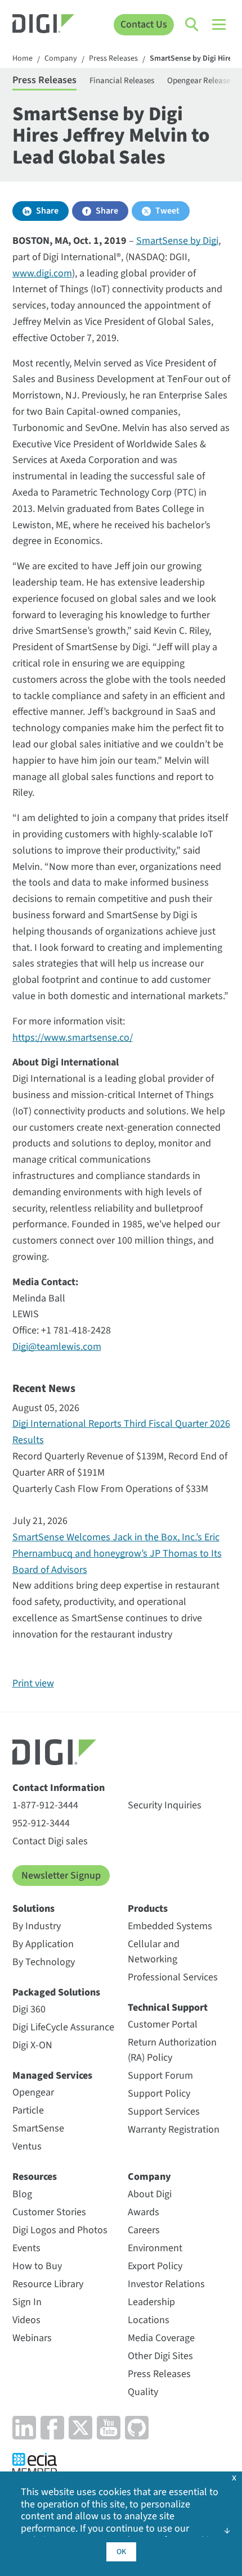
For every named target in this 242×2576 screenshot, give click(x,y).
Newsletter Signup (61, 1876)
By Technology (44, 1962)
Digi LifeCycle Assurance (63, 2027)
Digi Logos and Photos (60, 2230)
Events (26, 2248)
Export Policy (155, 2266)
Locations (149, 2320)
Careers (144, 2230)
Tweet (167, 211)
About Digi (150, 2194)
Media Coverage (161, 2338)
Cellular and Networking (154, 1952)
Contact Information (59, 1788)
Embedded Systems (170, 1926)
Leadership (151, 2302)
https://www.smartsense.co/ (73, 1038)
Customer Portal (163, 2024)
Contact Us (144, 24)
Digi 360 (29, 2009)
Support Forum (160, 2076)
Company (61, 59)
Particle (28, 2110)
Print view (33, 1683)
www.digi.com (42, 273)
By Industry (37, 1926)
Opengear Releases (200, 81)
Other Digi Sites (160, 2356)
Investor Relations (166, 2284)
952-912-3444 (41, 1823)
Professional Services (173, 1977)
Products (148, 1909)
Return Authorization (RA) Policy (172, 2050)
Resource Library (48, 2284)
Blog (22, 2194)
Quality (143, 2392)
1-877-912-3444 (45, 1805)
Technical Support (168, 2008)
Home (23, 59)
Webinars (32, 2338)
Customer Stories (49, 2212)
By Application (43, 1944)
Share (47, 211)
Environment (155, 2248)
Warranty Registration (174, 2130)
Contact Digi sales (50, 1841)
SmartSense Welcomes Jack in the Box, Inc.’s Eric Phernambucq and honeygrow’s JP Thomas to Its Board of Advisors (117, 1554)
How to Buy (37, 2266)
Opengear (33, 2092)
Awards (144, 2212)
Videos (26, 2320)
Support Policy (159, 2094)
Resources (35, 2177)
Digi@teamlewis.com (57, 1347)
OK (121, 2552)
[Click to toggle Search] (192, 25)
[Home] (44, 25)
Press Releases (113, 59)
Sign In (27, 2302)
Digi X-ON (32, 2045)
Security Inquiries (165, 1805)
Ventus (27, 2146)
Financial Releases (122, 81)
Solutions (33, 1909)
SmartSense (38, 2128)
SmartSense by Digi (177, 241)
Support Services (164, 2112)
